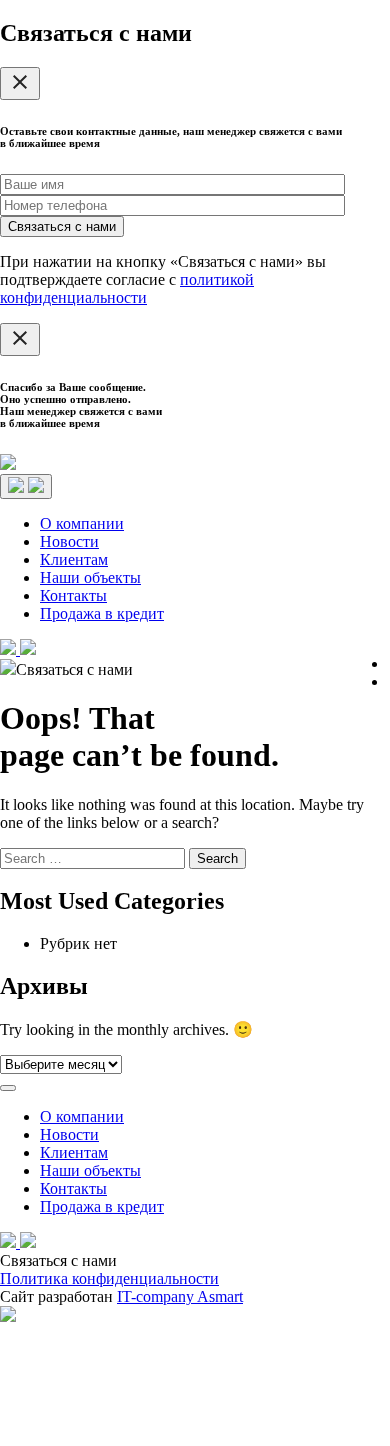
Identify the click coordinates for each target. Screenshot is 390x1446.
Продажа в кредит (102, 613)
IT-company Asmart (180, 1296)
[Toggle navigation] (26, 486)
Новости (69, 541)
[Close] (20, 83)
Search (217, 858)
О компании (82, 523)
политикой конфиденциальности (127, 288)
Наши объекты (90, 577)
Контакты (73, 595)
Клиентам (74, 559)
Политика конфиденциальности (109, 1278)
